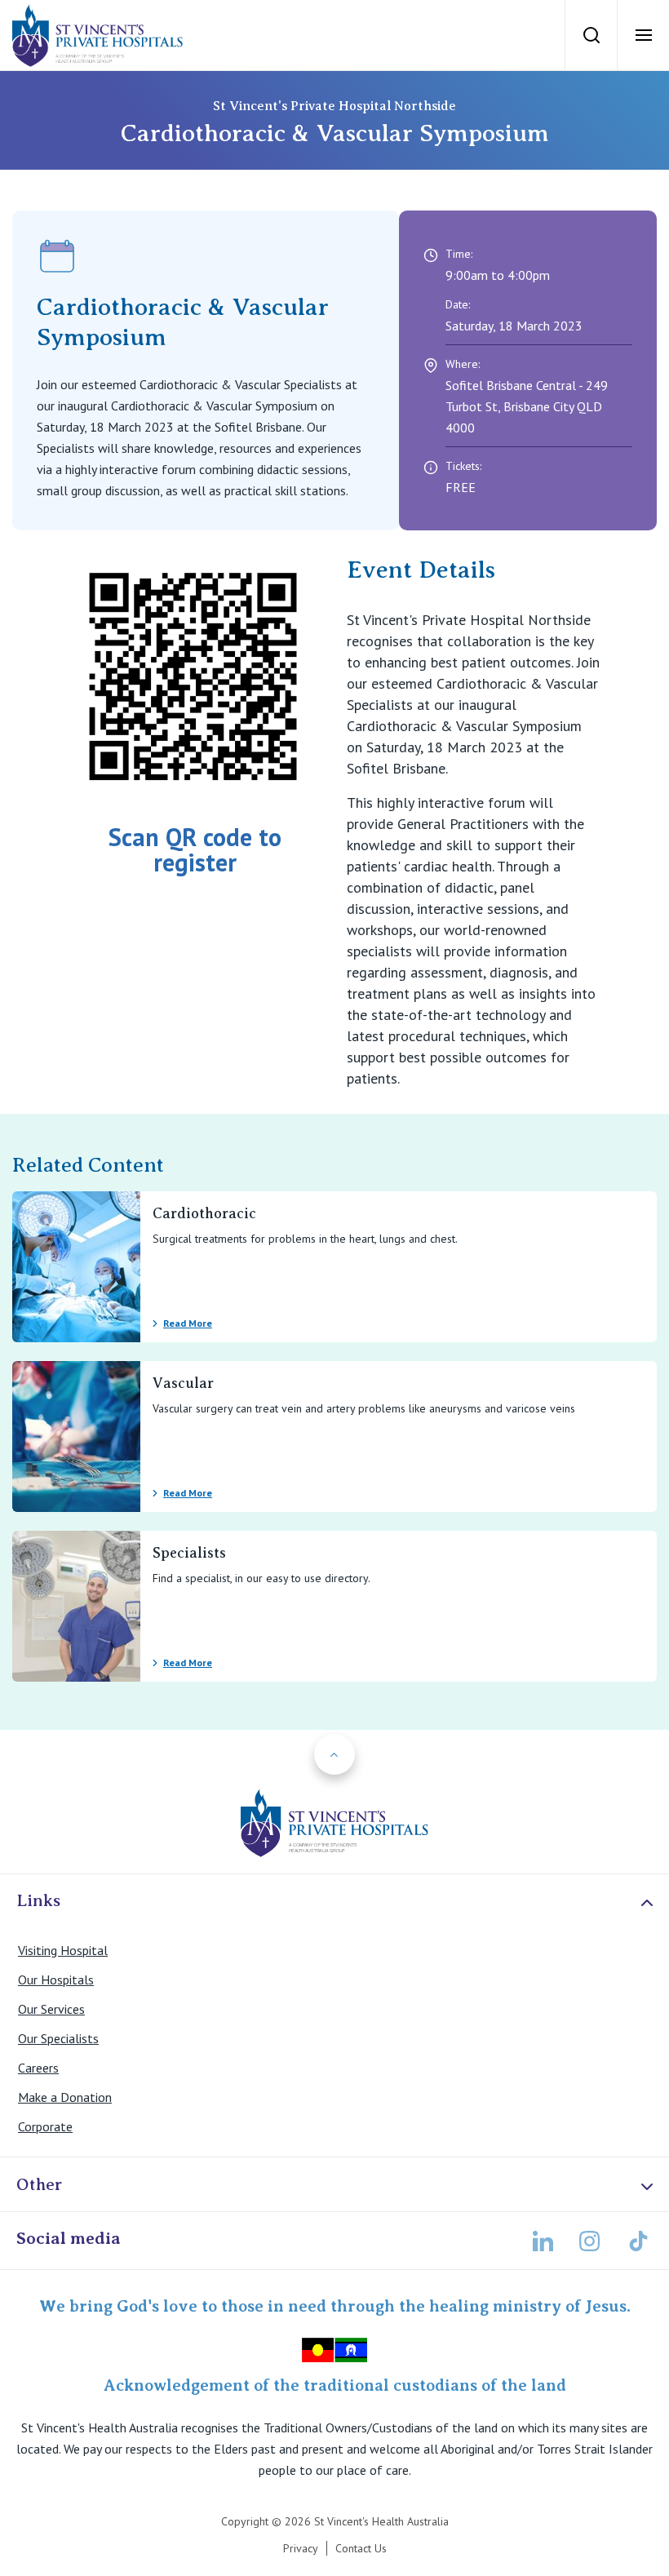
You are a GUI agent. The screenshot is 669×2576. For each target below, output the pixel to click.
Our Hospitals (56, 1980)
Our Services (51, 2009)
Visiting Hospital (63, 1950)
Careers (38, 2068)
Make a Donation (65, 2097)
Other (39, 2184)
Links (38, 1900)
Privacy (301, 2548)
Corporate (45, 2126)
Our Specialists (58, 2038)
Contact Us (361, 2548)
